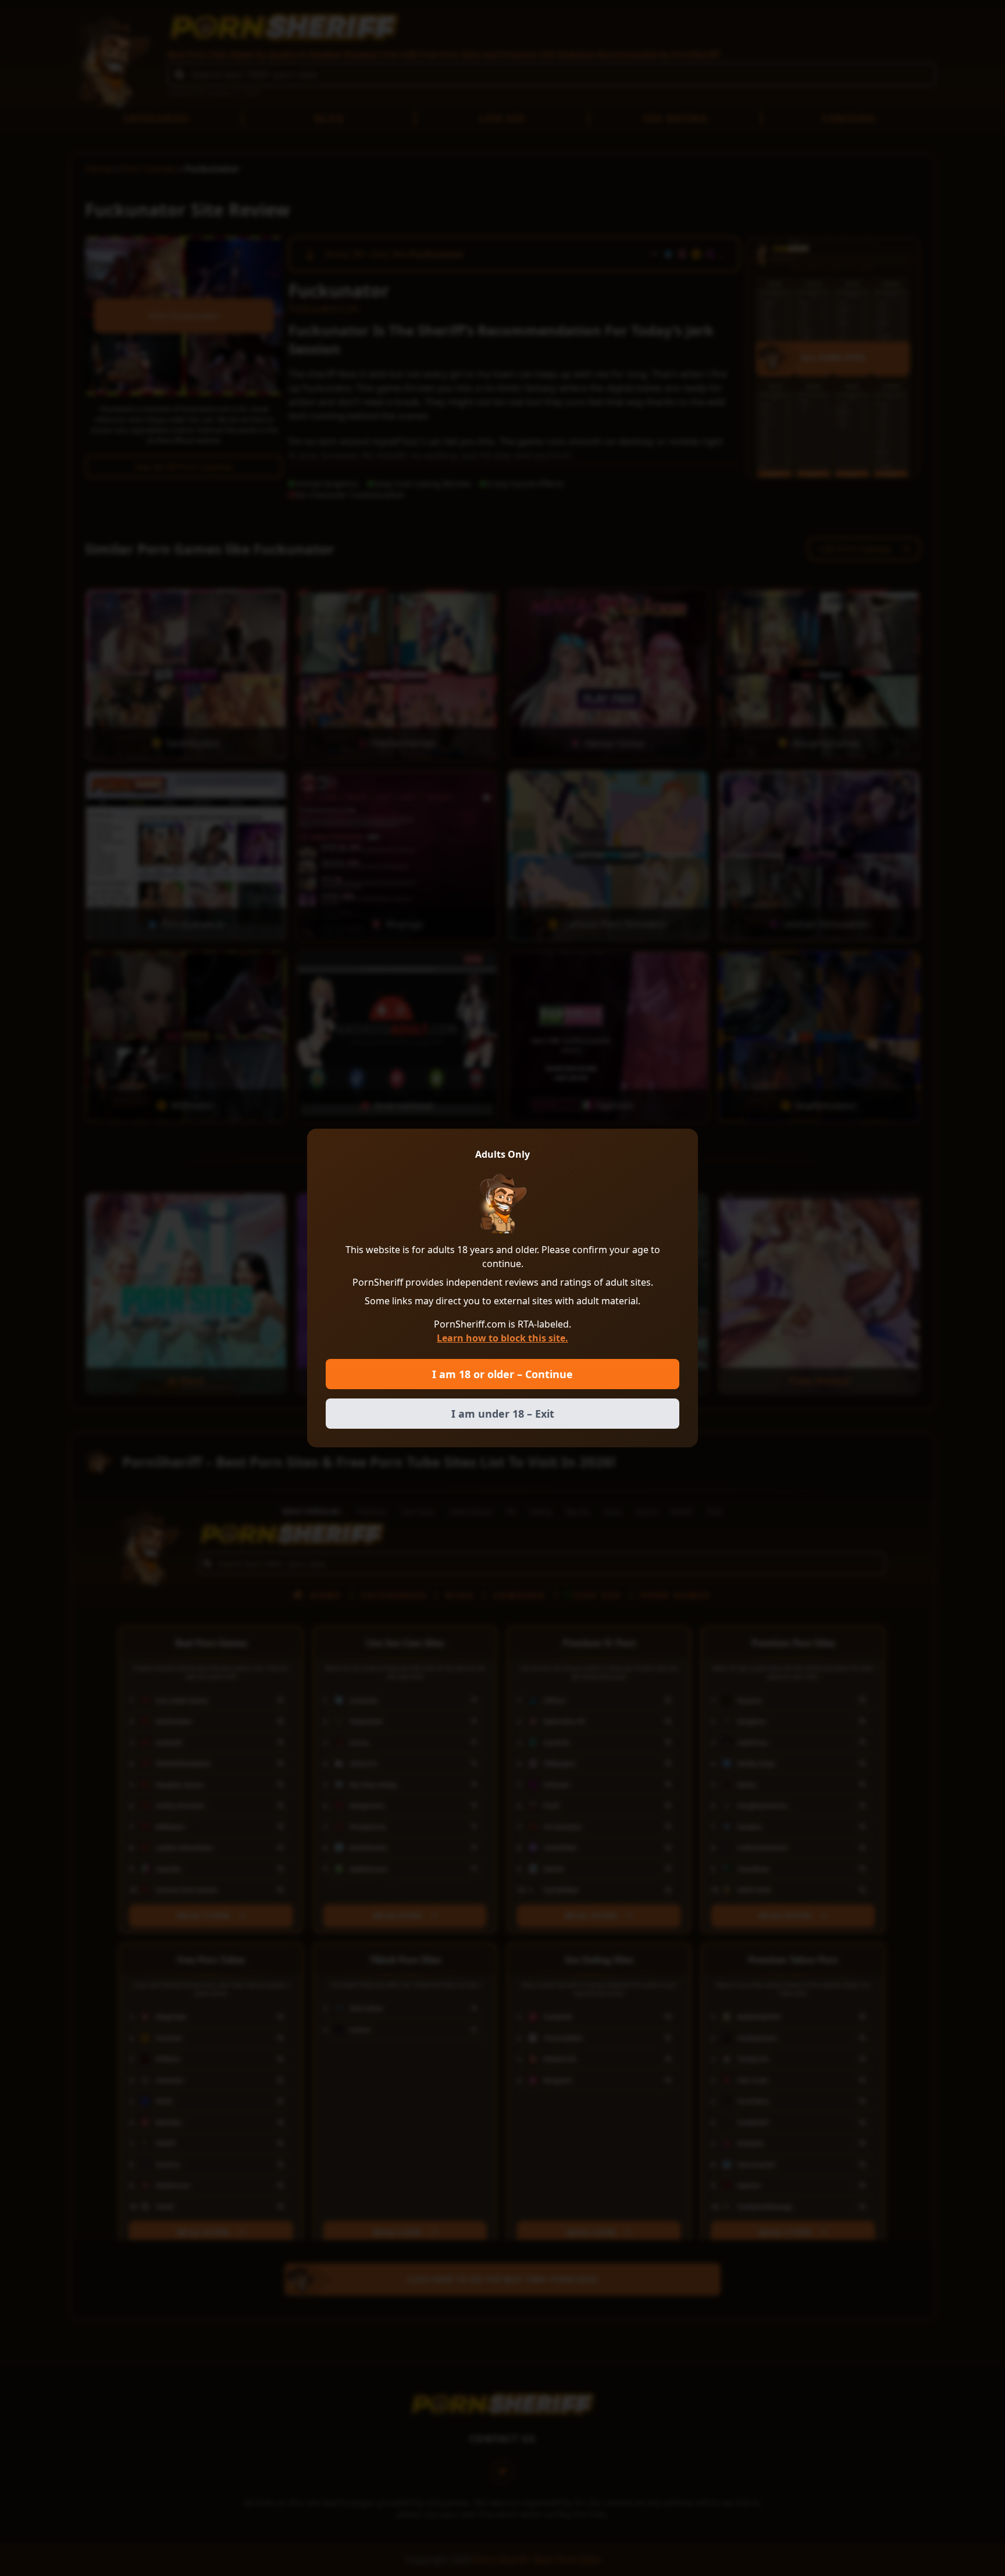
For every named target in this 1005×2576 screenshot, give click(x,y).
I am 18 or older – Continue (502, 1374)
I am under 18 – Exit (503, 1414)
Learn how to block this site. (502, 1338)
